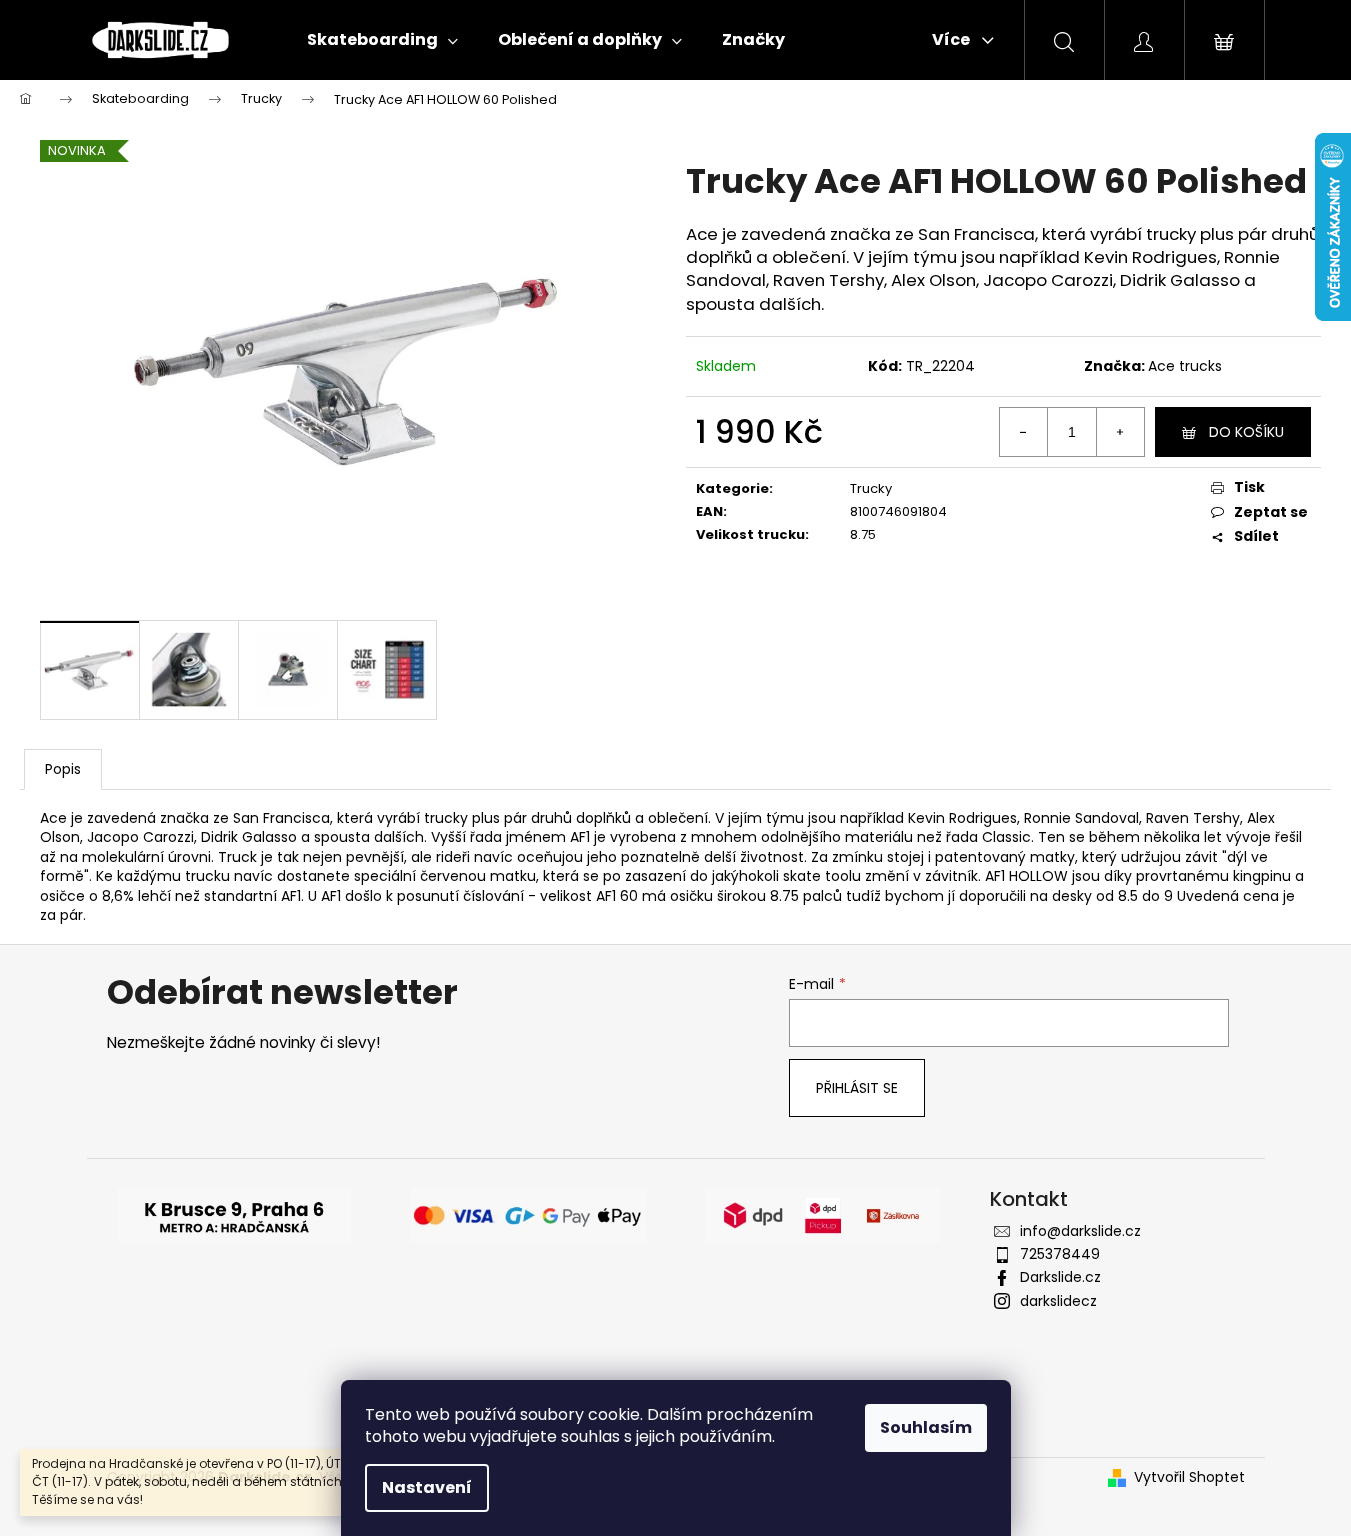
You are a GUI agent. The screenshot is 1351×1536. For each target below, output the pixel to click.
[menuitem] (382, 40)
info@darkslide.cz (1080, 1231)
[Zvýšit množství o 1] (1120, 432)
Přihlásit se (857, 1088)
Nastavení (427, 1487)
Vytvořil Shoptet (1189, 1477)
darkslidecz (1058, 1301)
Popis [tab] (63, 769)
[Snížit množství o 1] (1024, 432)
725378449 (1060, 1254)
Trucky (871, 488)
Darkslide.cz (1060, 1277)
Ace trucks (1185, 366)
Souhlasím (926, 1427)
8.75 (863, 534)
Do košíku (1246, 432)
